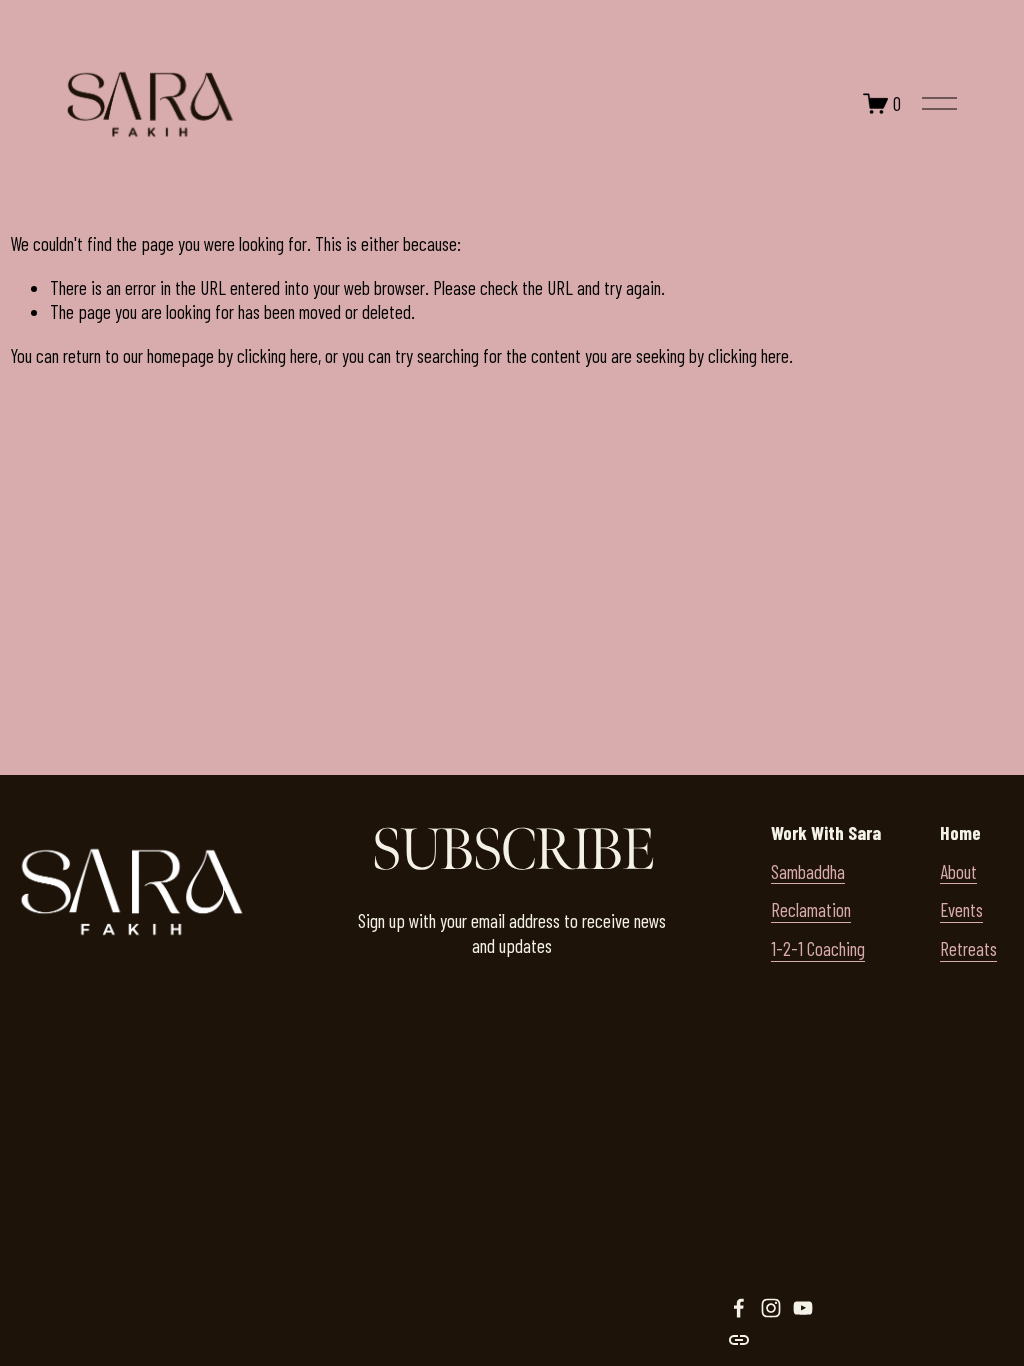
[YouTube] (803, 1308)
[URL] (739, 1340)
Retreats (968, 948)
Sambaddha (808, 871)
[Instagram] (771, 1308)
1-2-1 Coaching (818, 948)
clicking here (277, 355)
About (958, 871)
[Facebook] (739, 1308)
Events (961, 909)
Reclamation (811, 909)
